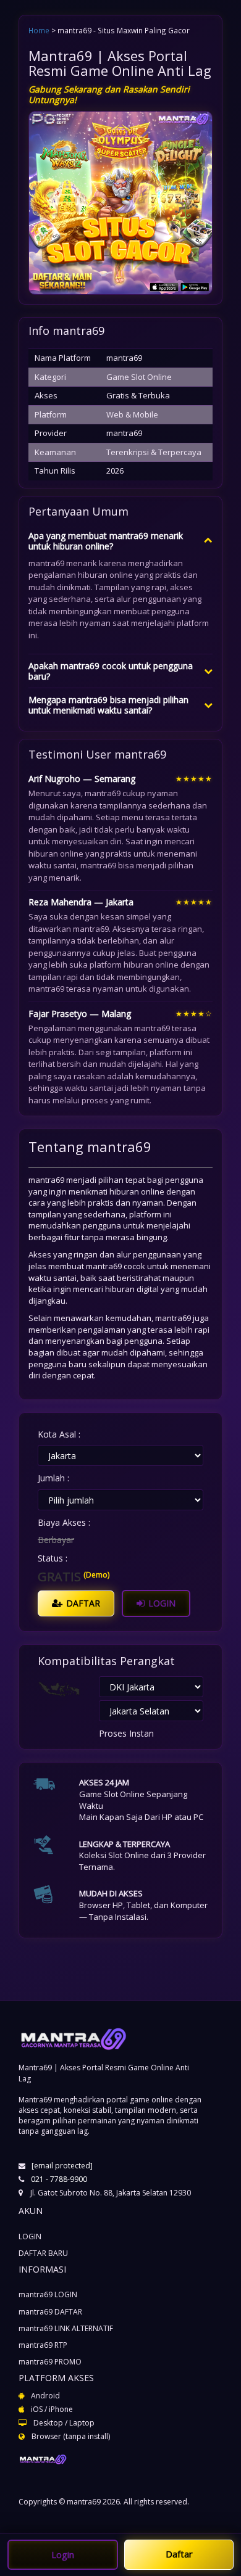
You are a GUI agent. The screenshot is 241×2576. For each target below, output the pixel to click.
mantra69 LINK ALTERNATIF (66, 2328)
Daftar (179, 2554)
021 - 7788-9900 (59, 2179)
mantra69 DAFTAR (50, 2312)
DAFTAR (82, 1603)
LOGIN (161, 1603)
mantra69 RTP (43, 2345)
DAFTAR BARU (43, 2253)
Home (39, 30)
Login (63, 2554)
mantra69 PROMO (50, 2362)
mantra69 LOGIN (48, 2294)
